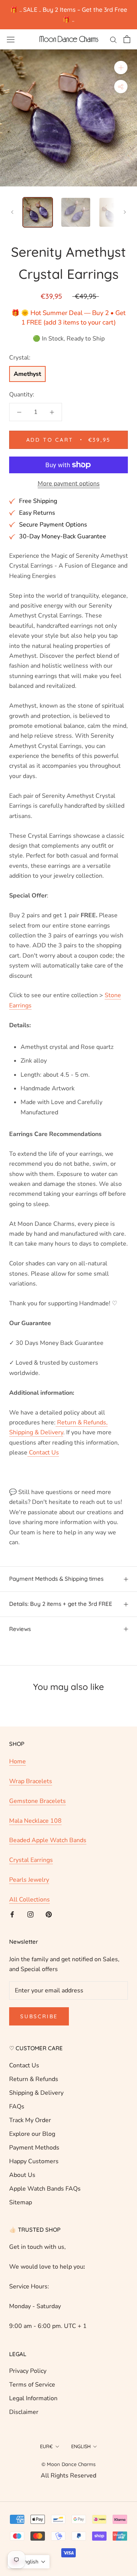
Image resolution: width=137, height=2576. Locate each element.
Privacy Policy (28, 2371)
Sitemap (21, 2202)
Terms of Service (32, 2385)
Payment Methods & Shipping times (56, 1579)
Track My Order (30, 2120)
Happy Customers (34, 2161)
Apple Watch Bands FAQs (45, 2189)
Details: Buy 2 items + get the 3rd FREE (61, 1604)
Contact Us (24, 2065)
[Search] (113, 39)
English (81, 2446)
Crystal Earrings (31, 1860)
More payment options (69, 484)
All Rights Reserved (68, 2476)
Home (18, 1761)
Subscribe (39, 2016)
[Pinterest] (49, 1914)
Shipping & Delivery (36, 2093)
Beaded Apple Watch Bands (48, 1840)
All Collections (29, 1900)
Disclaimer (24, 2412)
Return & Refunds (34, 2079)
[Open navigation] (11, 39)
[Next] (125, 212)
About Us (22, 2175)
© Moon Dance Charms (68, 2464)
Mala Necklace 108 (35, 1821)
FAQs (17, 2107)
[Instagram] (30, 1914)
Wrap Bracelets (31, 1781)
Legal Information (33, 2398)
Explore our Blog (32, 2134)
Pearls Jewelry (29, 1880)
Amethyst (27, 374)
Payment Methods (34, 2148)
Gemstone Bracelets (37, 1801)
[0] (127, 39)
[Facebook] (12, 1914)
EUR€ (46, 2446)
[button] (29, 2562)
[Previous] (12, 212)
